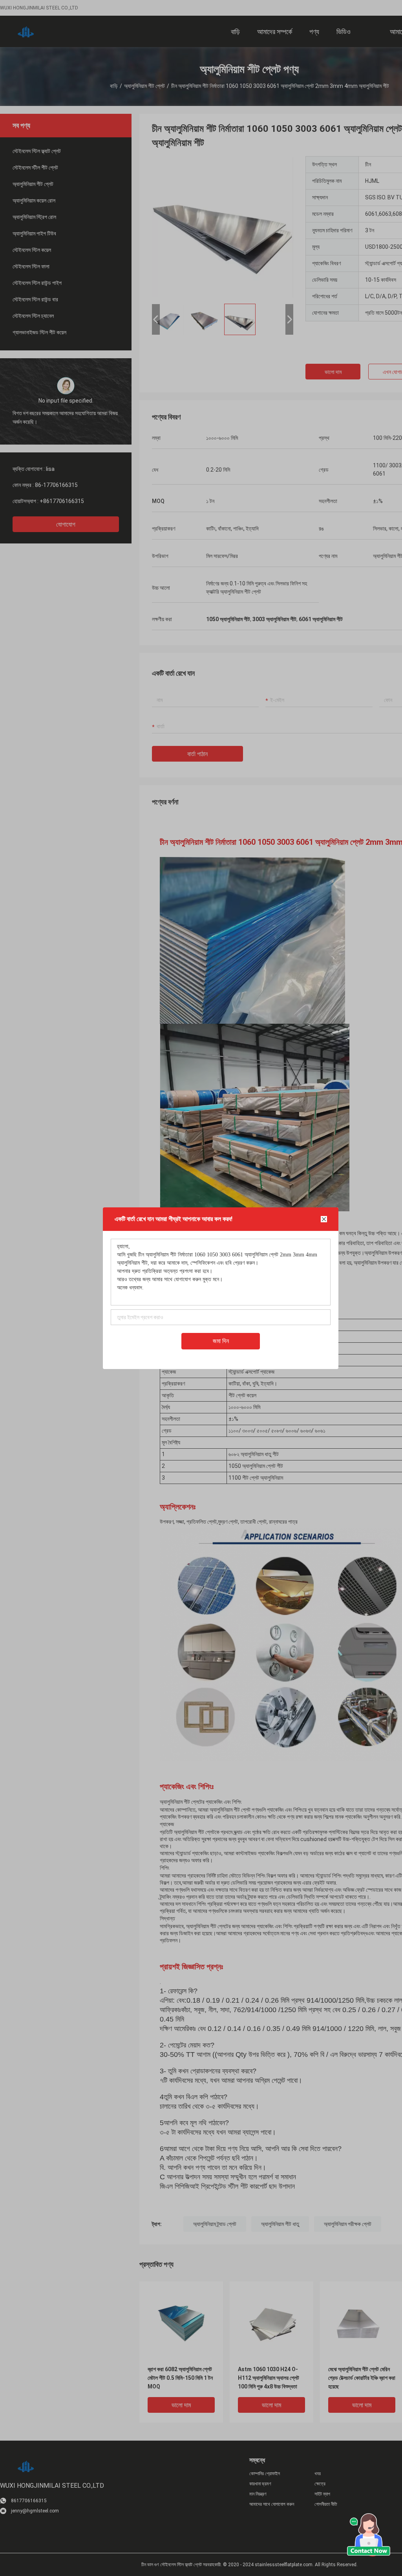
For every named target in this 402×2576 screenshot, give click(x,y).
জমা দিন (221, 1341)
